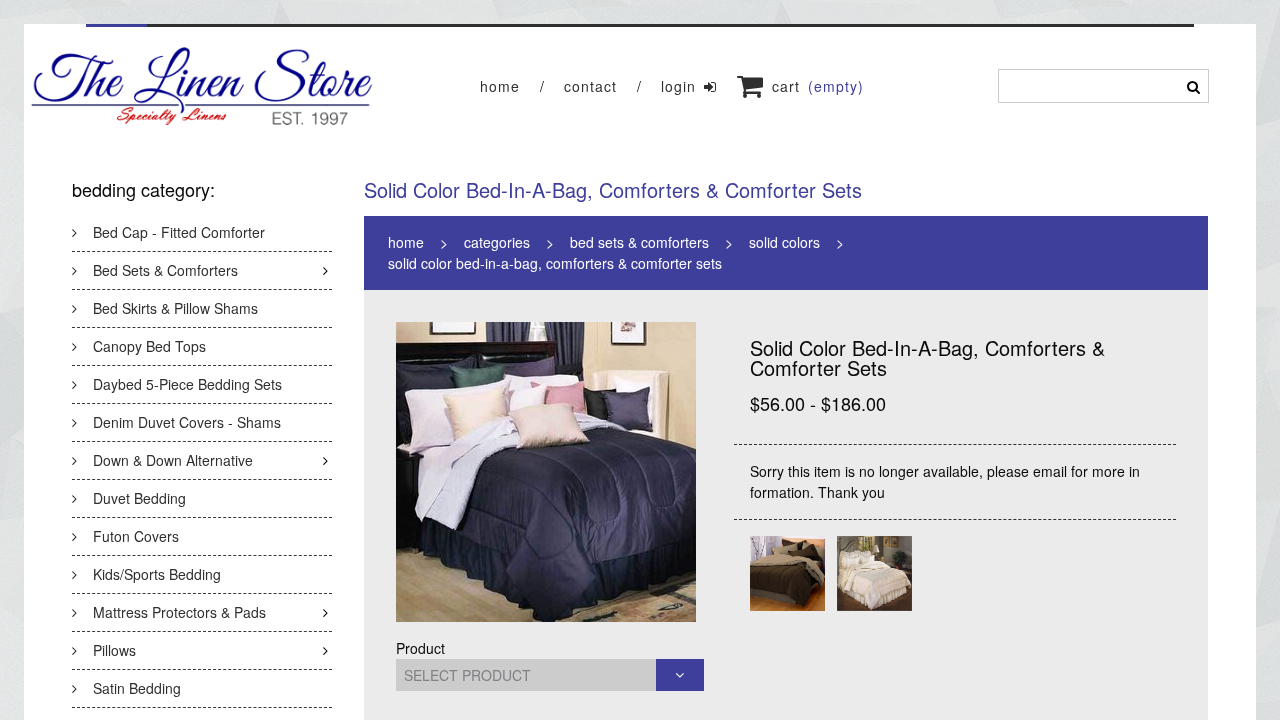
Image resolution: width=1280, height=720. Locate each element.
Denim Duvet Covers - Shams (187, 422)
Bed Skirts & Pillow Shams (175, 308)
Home (500, 86)
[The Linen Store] (202, 86)
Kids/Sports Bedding (157, 574)
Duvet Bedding (139, 498)
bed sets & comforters (639, 242)
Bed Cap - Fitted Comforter (179, 232)
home (406, 242)
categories (497, 242)
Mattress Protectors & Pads (179, 612)
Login (678, 86)
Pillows (114, 650)
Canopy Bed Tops (149, 346)
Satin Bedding (137, 688)
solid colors (784, 242)
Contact (590, 86)
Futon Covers (136, 536)
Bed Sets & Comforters (165, 270)
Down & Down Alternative (173, 460)
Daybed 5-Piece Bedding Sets (187, 384)
